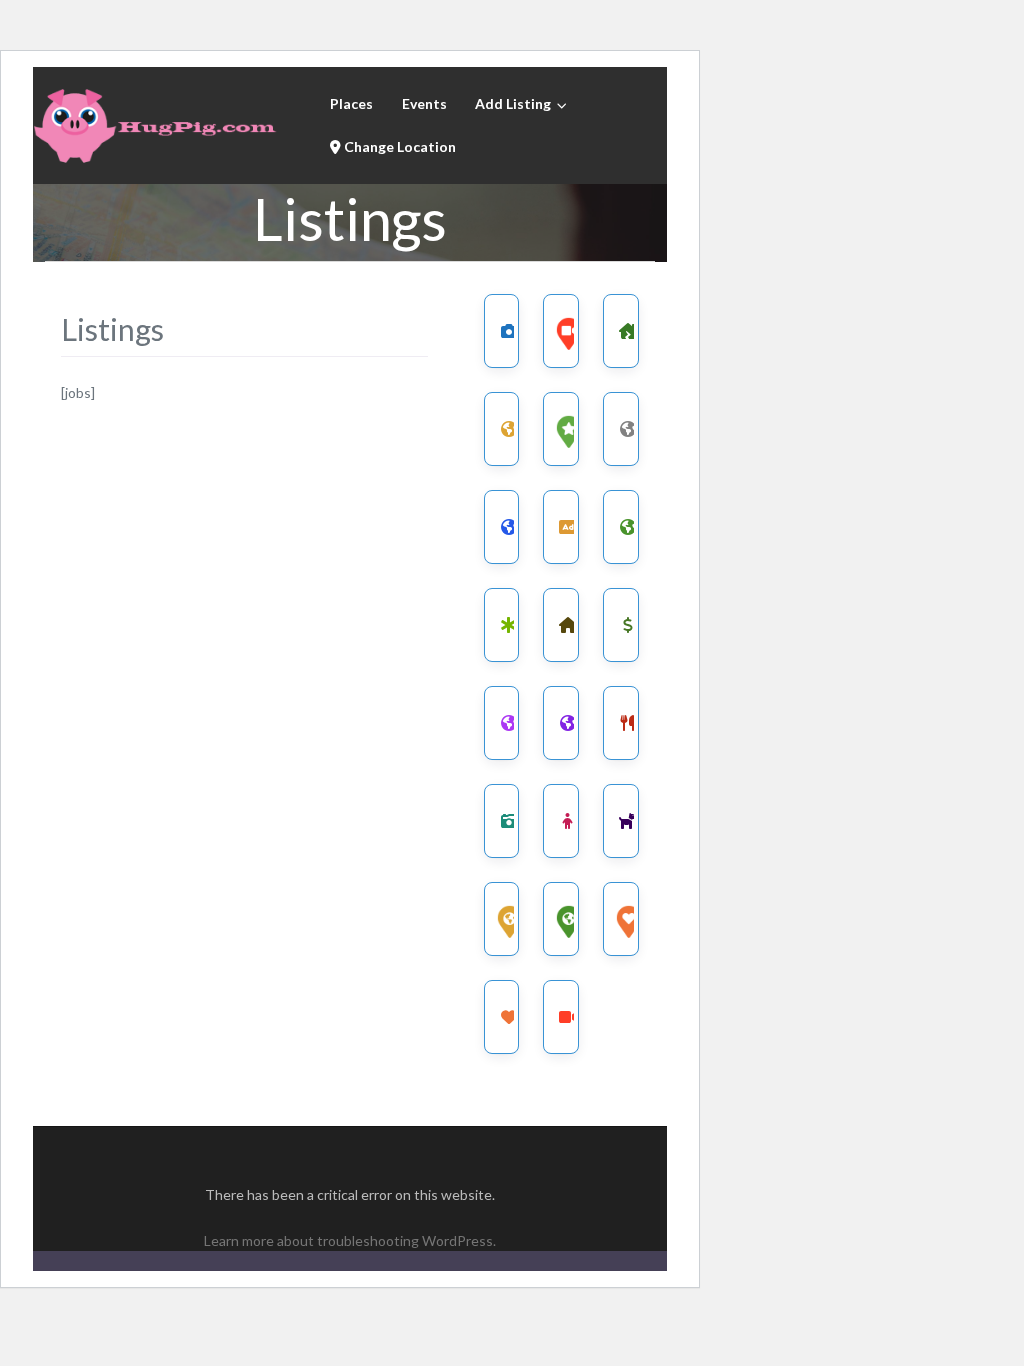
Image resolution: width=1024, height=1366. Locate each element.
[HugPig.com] (158, 123)
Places (351, 103)
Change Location (398, 146)
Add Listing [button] (513, 103)
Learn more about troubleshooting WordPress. (350, 1240)
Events (424, 103)
